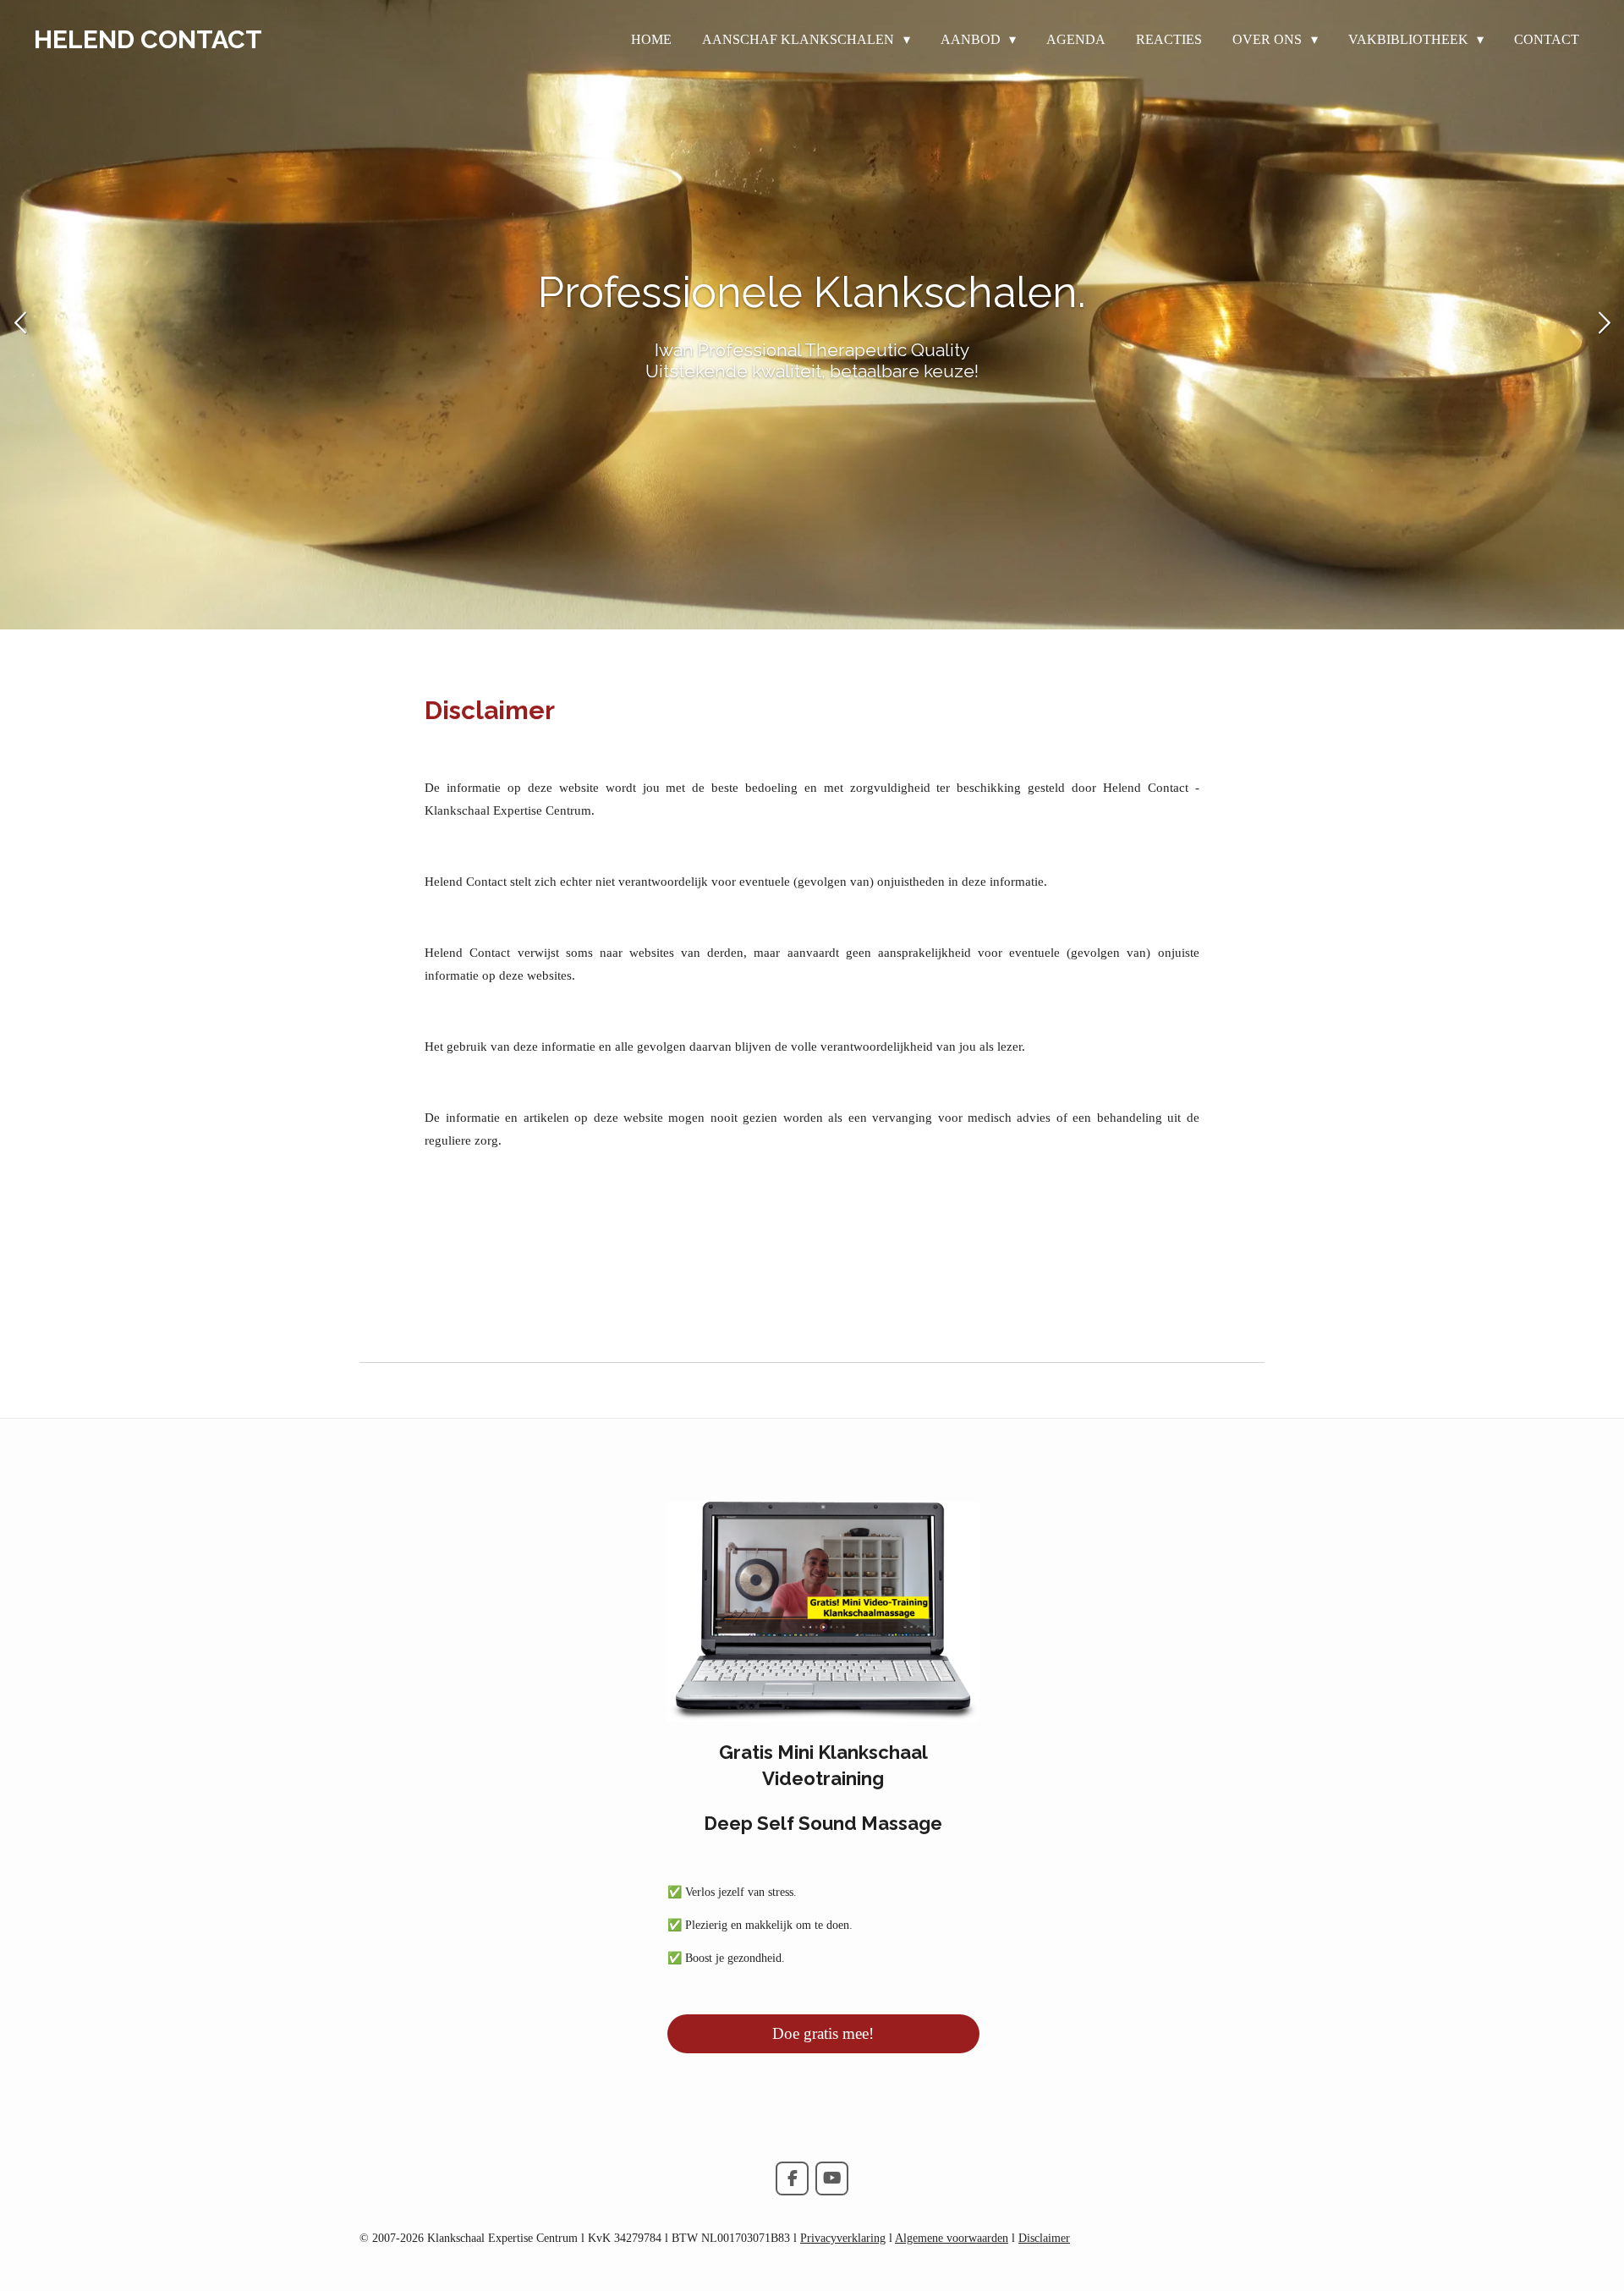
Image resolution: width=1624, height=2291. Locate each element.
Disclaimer (1044, 2238)
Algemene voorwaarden (952, 2238)
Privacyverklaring (843, 2238)
